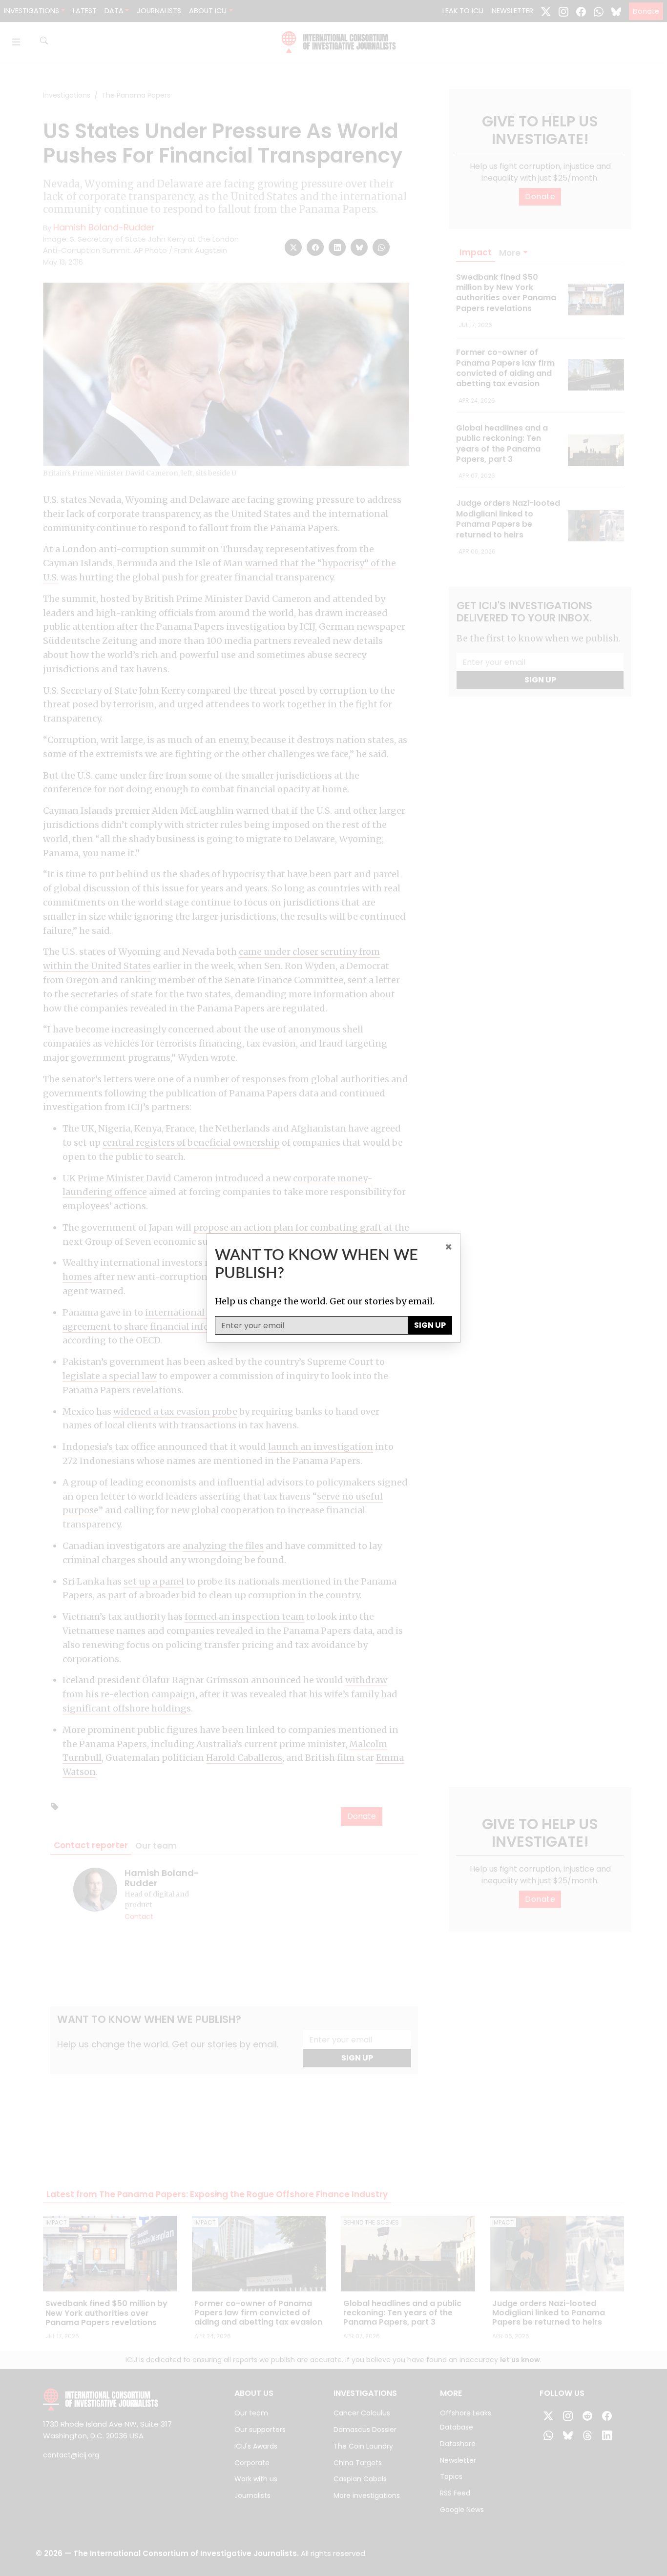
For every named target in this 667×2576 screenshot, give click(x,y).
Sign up (430, 1325)
